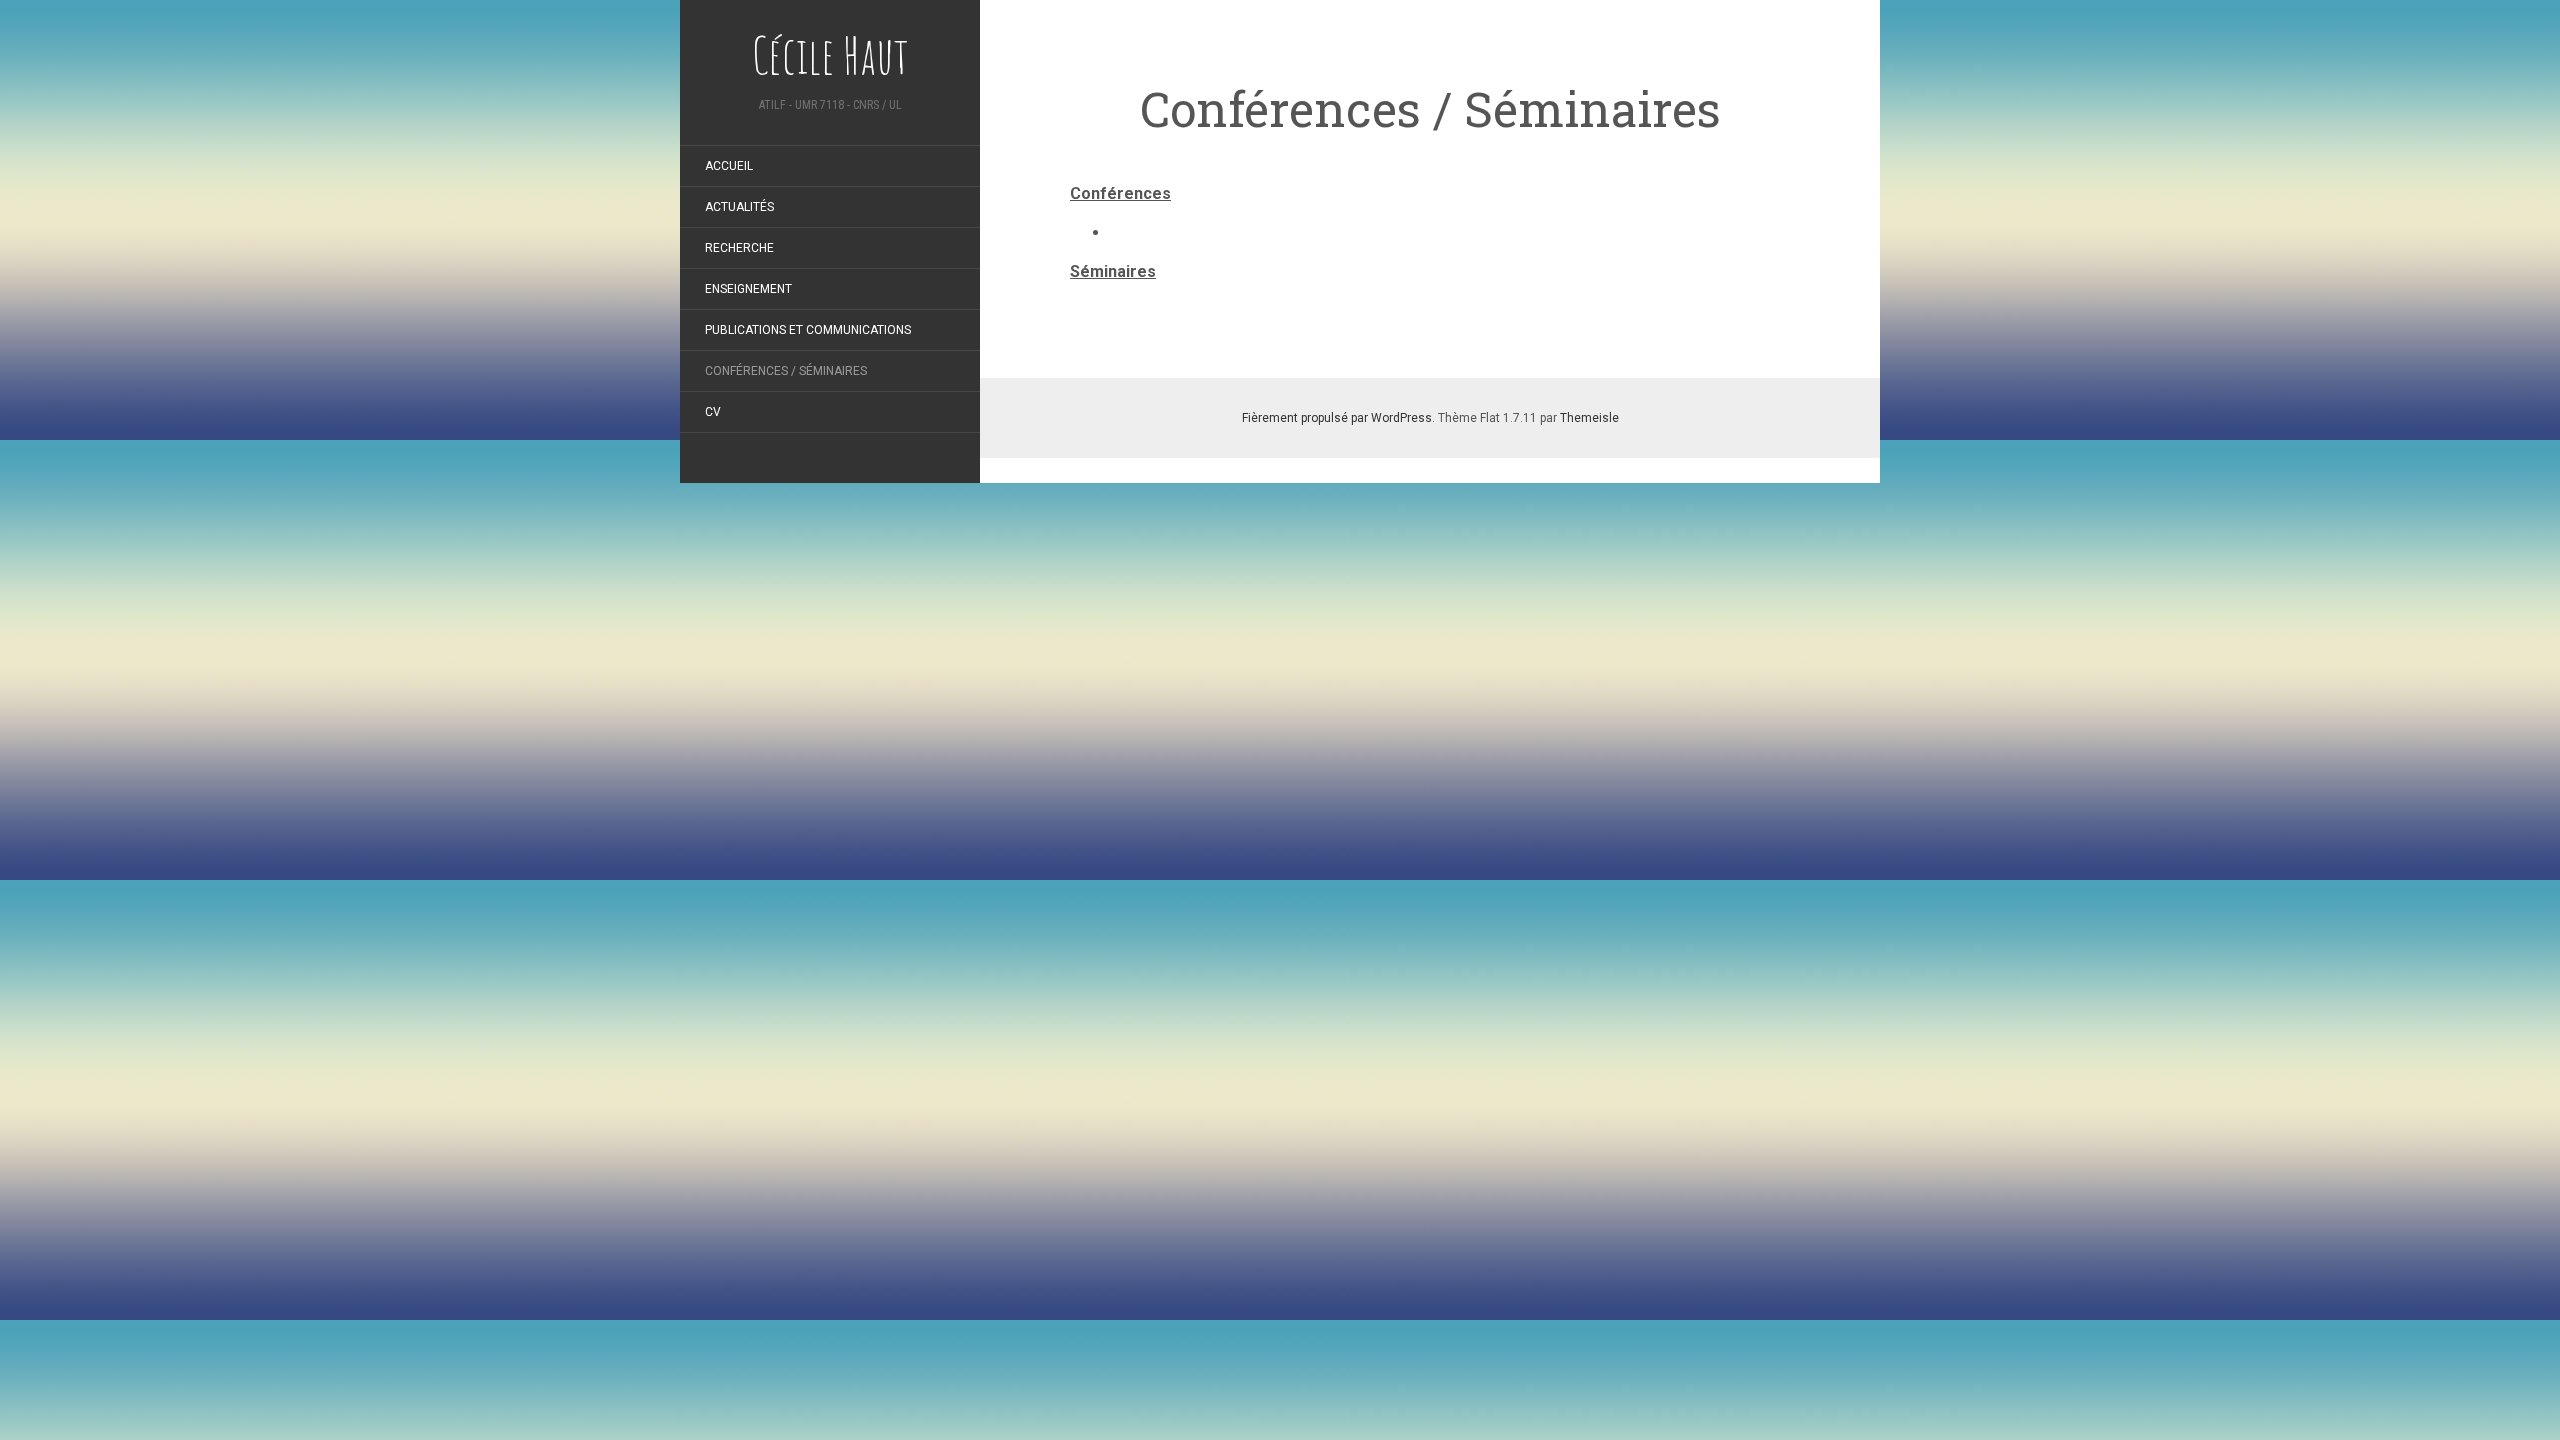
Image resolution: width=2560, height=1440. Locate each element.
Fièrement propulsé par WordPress (1337, 418)
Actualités (739, 207)
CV (713, 412)
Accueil (729, 166)
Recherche (739, 248)
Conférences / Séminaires (786, 371)
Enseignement (748, 289)
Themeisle (1589, 418)
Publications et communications (808, 330)
